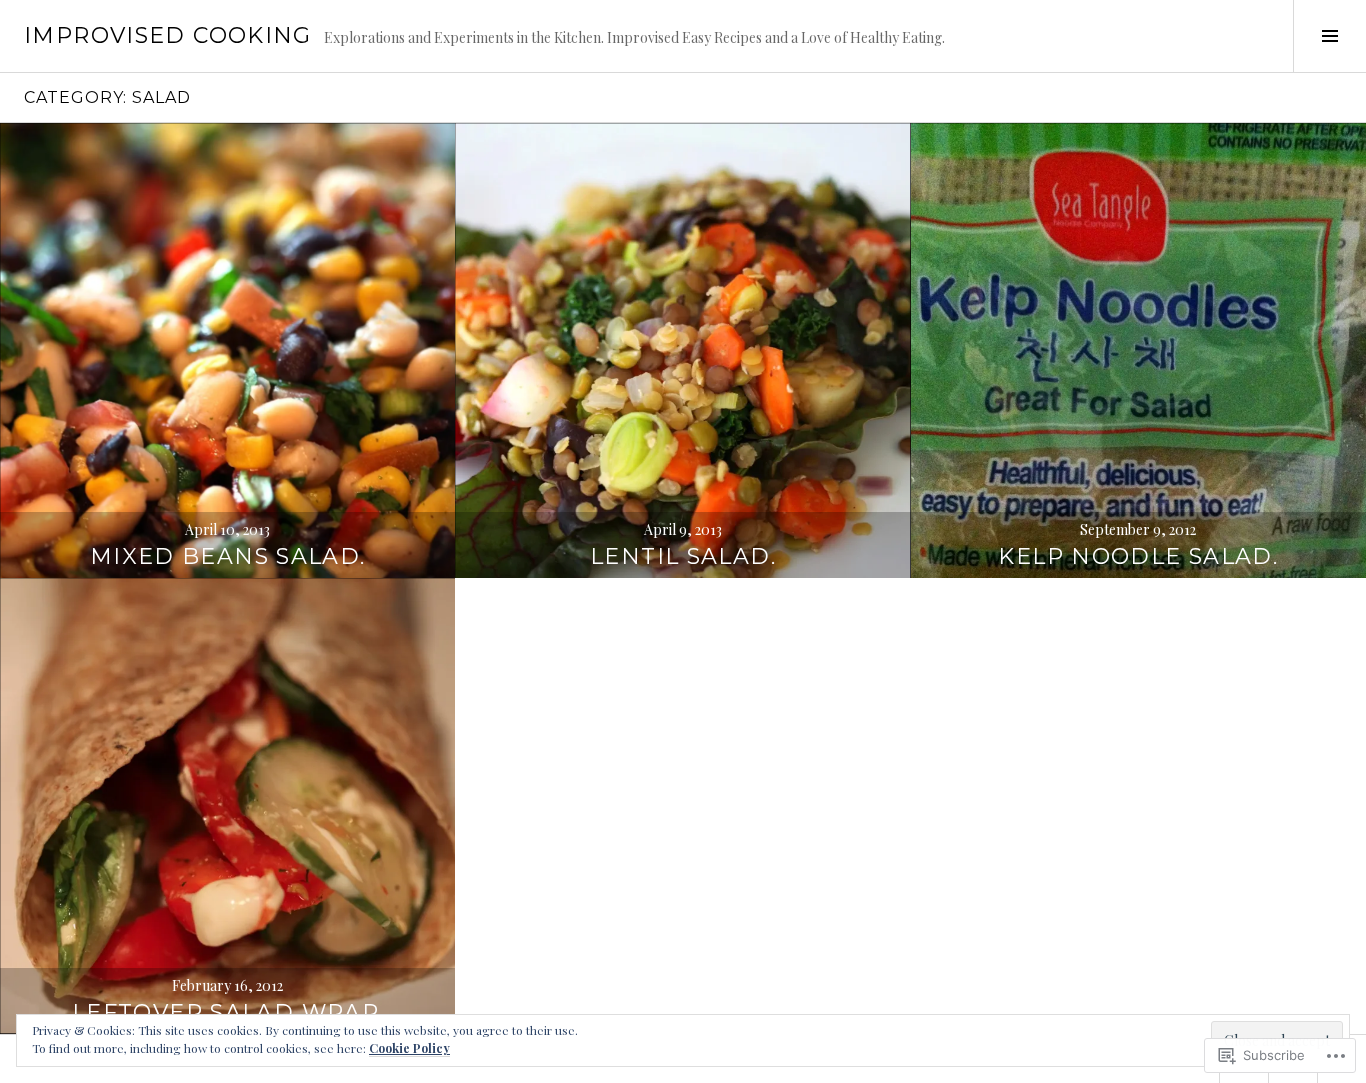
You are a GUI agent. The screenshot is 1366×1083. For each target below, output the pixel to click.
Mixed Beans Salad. (228, 556)
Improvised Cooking (168, 35)
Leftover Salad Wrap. (228, 1012)
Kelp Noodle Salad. (1138, 556)
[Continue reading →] (227, 350)
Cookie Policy (409, 1048)
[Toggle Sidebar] (1329, 36)
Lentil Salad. (683, 556)
